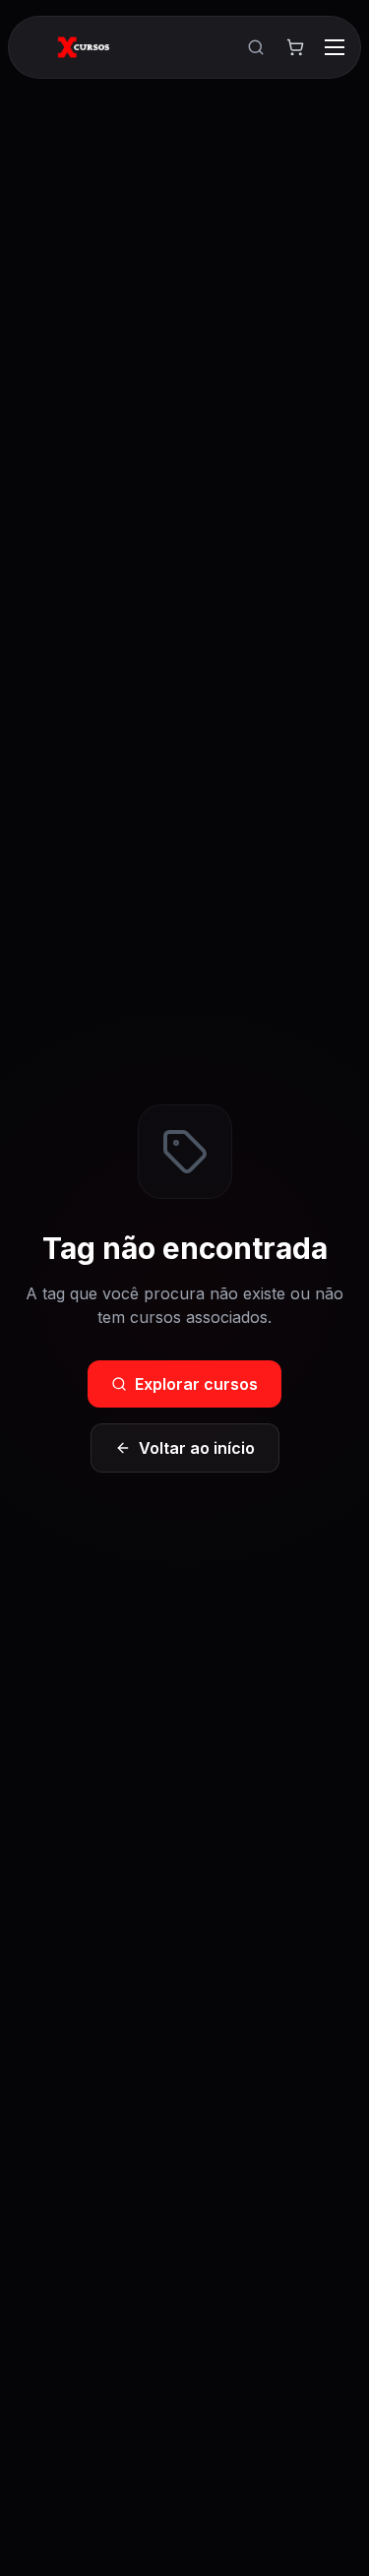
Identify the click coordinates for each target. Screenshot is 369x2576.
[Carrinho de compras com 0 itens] (295, 47)
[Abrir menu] (335, 47)
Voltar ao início (197, 1448)
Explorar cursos (196, 1384)
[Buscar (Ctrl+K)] (256, 47)
